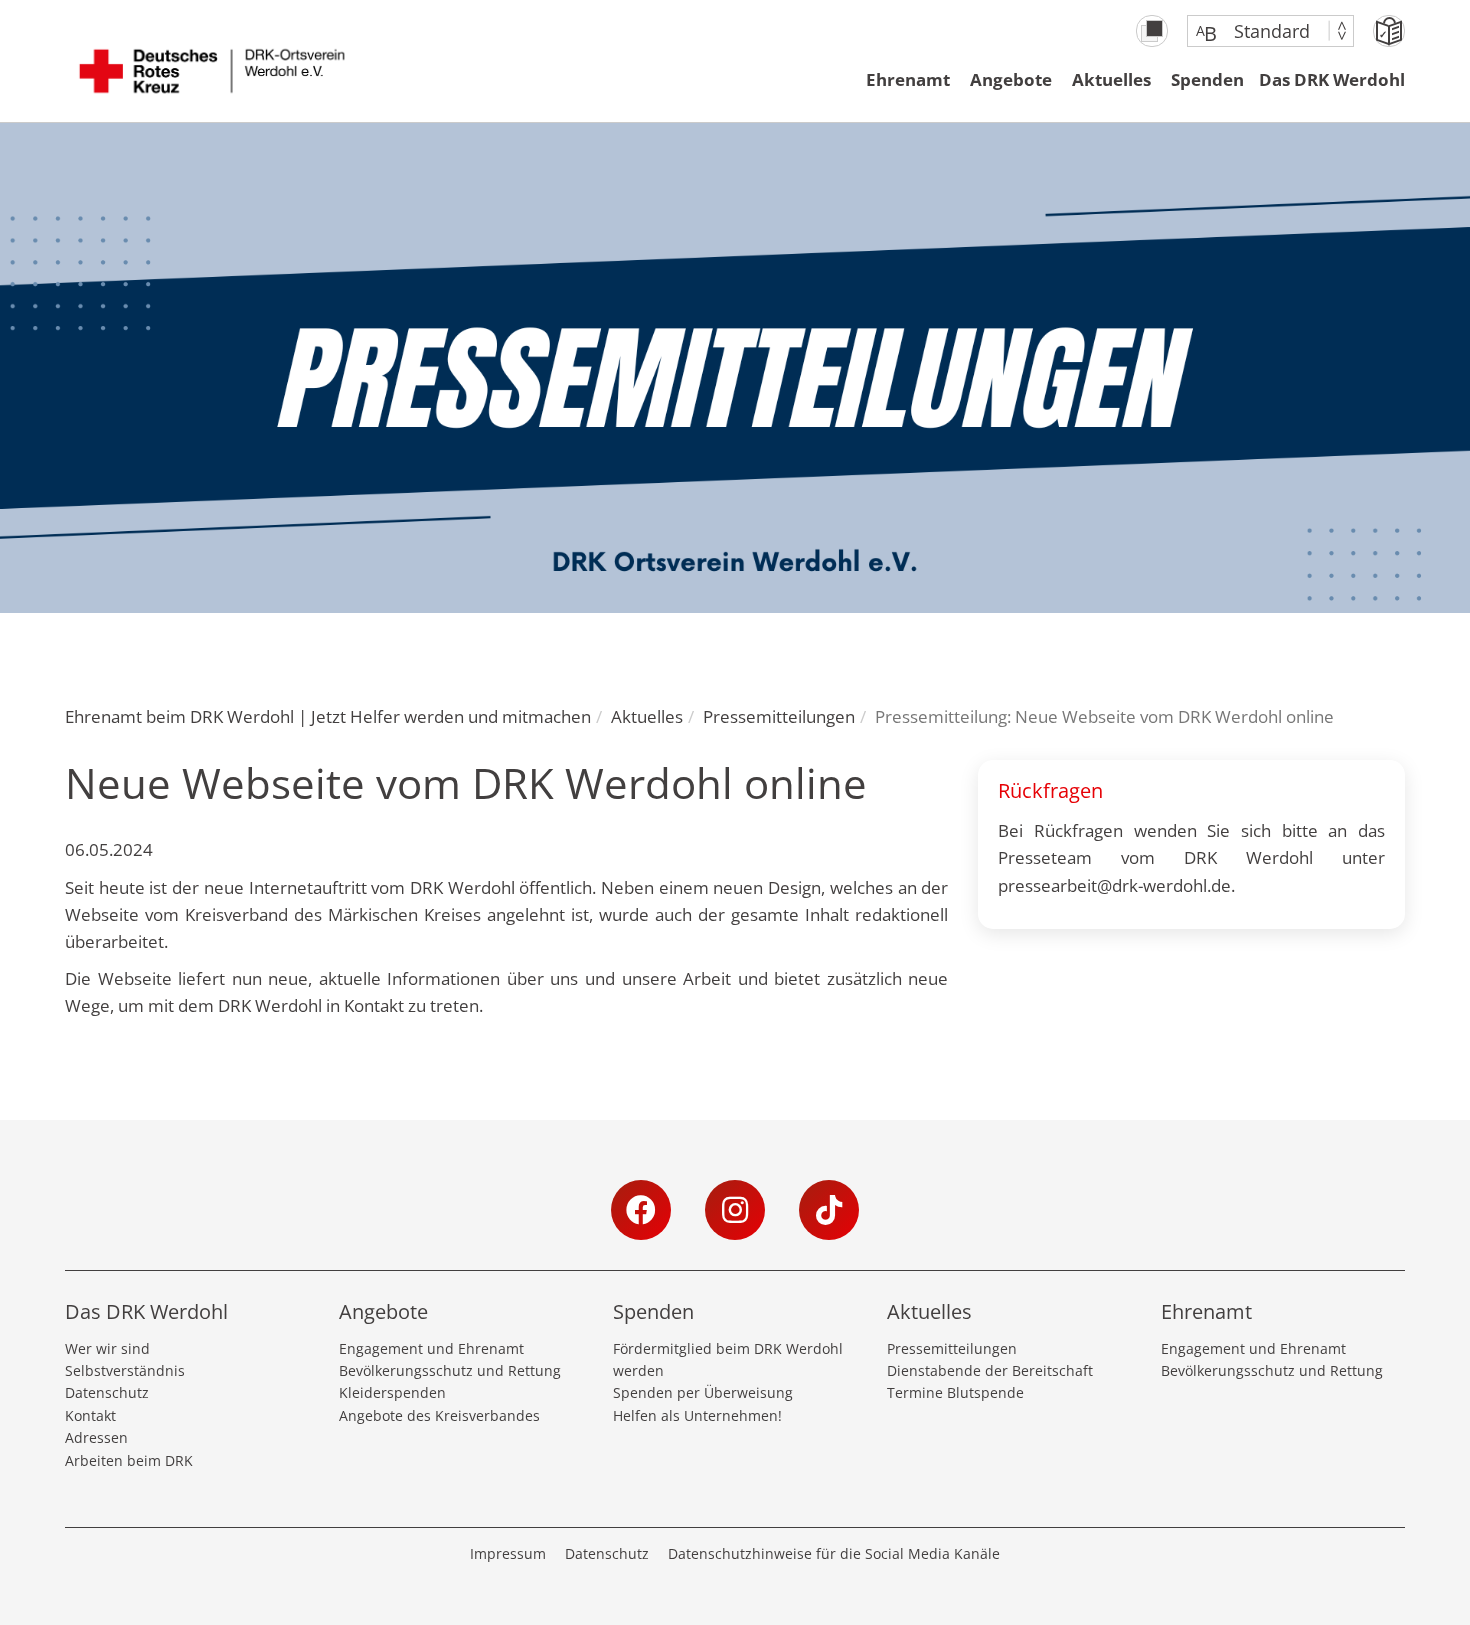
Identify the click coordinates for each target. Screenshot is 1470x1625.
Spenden (1207, 79)
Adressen (96, 1437)
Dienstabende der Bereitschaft (990, 1370)
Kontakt (90, 1415)
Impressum (508, 1553)
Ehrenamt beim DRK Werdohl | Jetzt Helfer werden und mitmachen (328, 716)
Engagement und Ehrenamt (431, 1348)
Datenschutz (107, 1392)
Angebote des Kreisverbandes (439, 1415)
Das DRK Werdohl (1332, 79)
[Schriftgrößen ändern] (1260, 31)
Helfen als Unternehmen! (697, 1415)
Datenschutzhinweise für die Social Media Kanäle (834, 1553)
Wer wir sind (107, 1348)
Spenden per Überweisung (703, 1392)
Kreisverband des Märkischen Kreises (333, 914)
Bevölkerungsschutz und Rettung (450, 1370)
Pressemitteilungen (779, 716)
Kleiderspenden (392, 1392)
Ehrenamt (908, 79)
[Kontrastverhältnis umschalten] (1152, 31)
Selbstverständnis (125, 1370)
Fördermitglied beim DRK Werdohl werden (728, 1359)
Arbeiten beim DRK (129, 1460)
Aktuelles (1111, 79)
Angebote (1011, 79)
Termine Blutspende (955, 1392)
